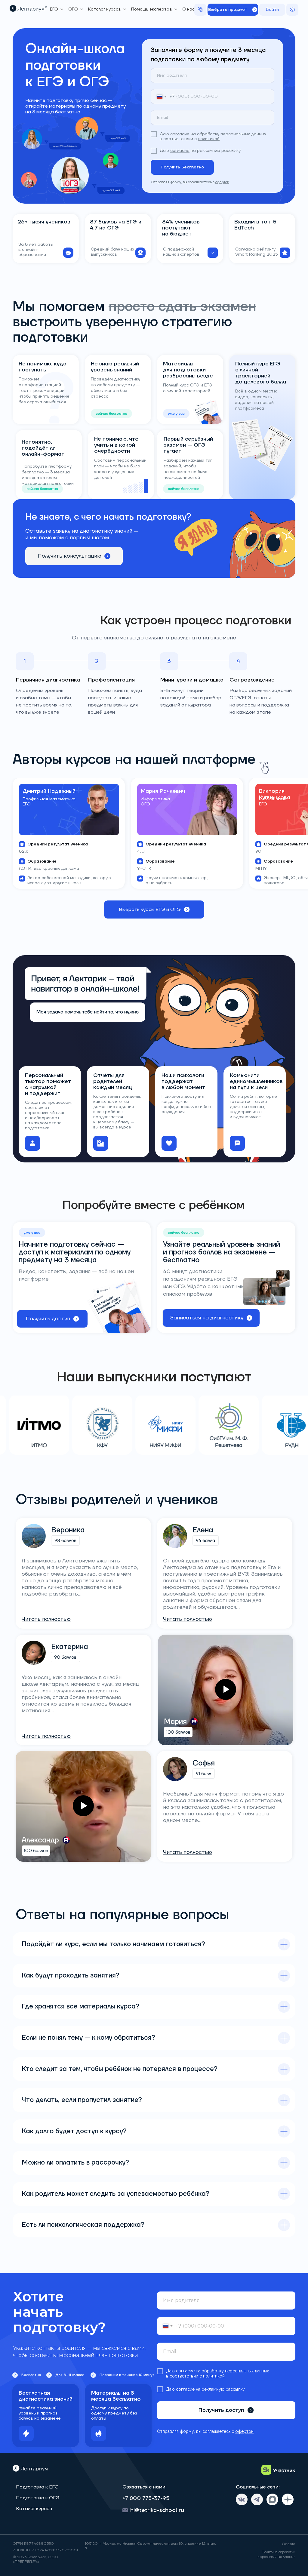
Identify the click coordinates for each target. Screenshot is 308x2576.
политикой (209, 139)
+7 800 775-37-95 (146, 2498)
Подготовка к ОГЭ (38, 2498)
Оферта (289, 2544)
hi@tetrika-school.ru (157, 2510)
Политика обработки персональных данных (276, 2554)
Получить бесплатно (182, 167)
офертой (222, 182)
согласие (180, 134)
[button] (233, 10)
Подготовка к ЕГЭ (37, 2487)
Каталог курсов (34, 2509)
